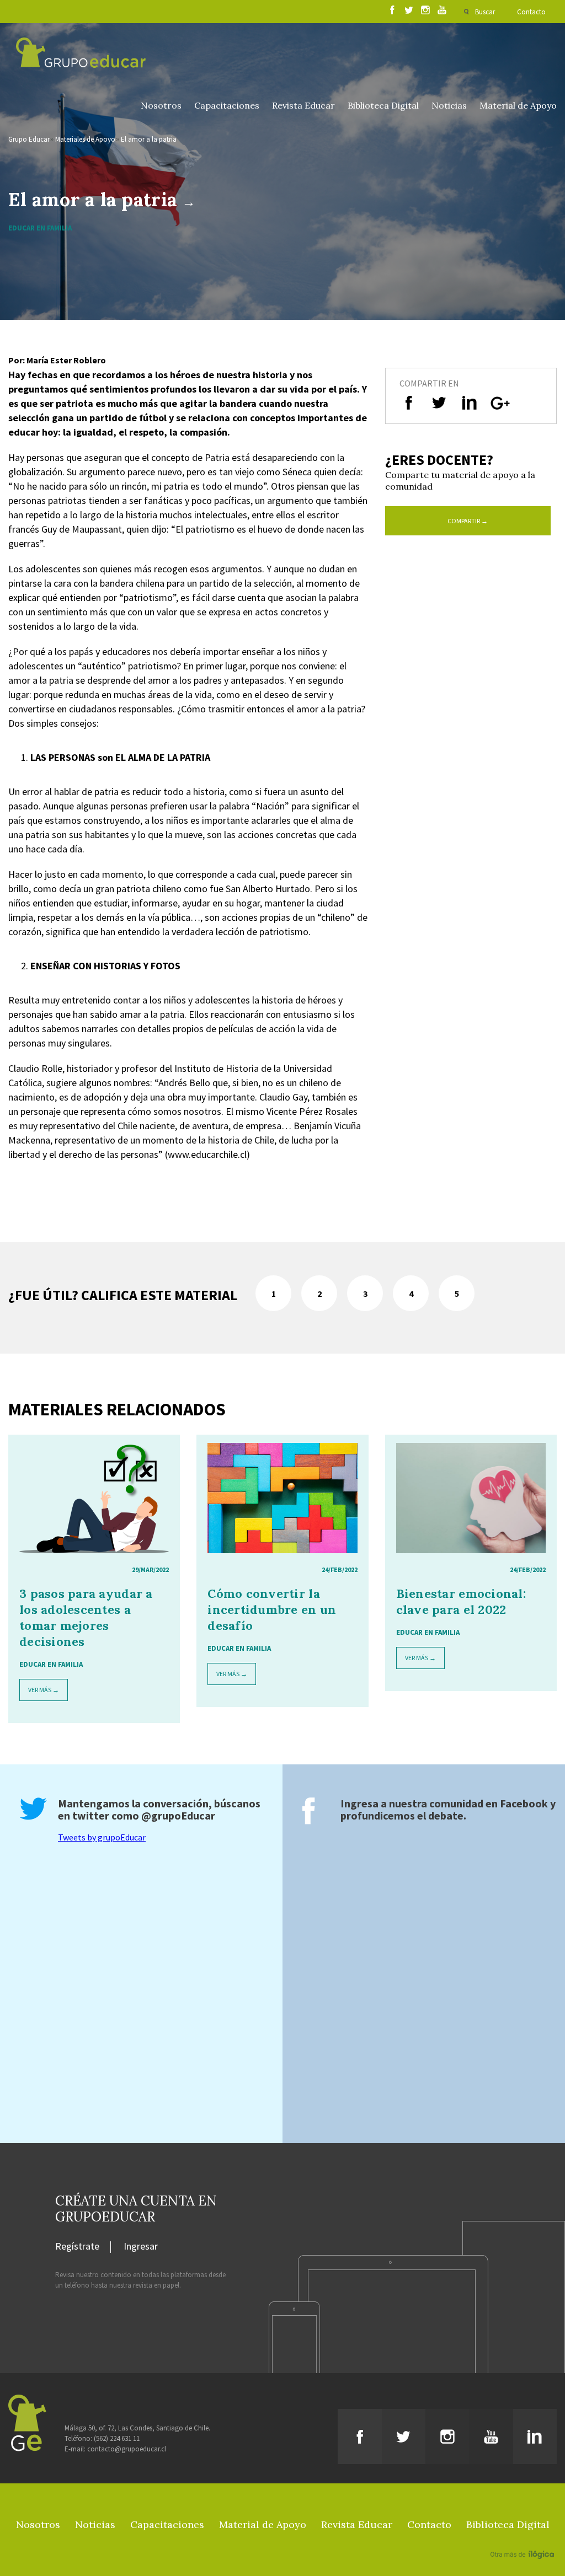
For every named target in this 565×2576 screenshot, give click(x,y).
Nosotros (161, 105)
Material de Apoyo (518, 105)
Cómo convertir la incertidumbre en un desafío (272, 1609)
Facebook (524, 1803)
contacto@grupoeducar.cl (127, 2449)
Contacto (531, 12)
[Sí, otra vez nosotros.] (524, 2539)
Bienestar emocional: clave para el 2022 (461, 1601)
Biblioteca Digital (383, 105)
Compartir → (468, 521)
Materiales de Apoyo (85, 139)
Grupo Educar (29, 139)
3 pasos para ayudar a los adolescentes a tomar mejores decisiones (86, 1617)
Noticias (449, 105)
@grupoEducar (178, 1815)
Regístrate (77, 2247)
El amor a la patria (149, 139)
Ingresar (141, 2247)
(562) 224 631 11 (117, 2438)
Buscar (485, 12)
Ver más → (44, 1690)
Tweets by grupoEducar (102, 1837)
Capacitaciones (227, 105)
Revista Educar (303, 105)
